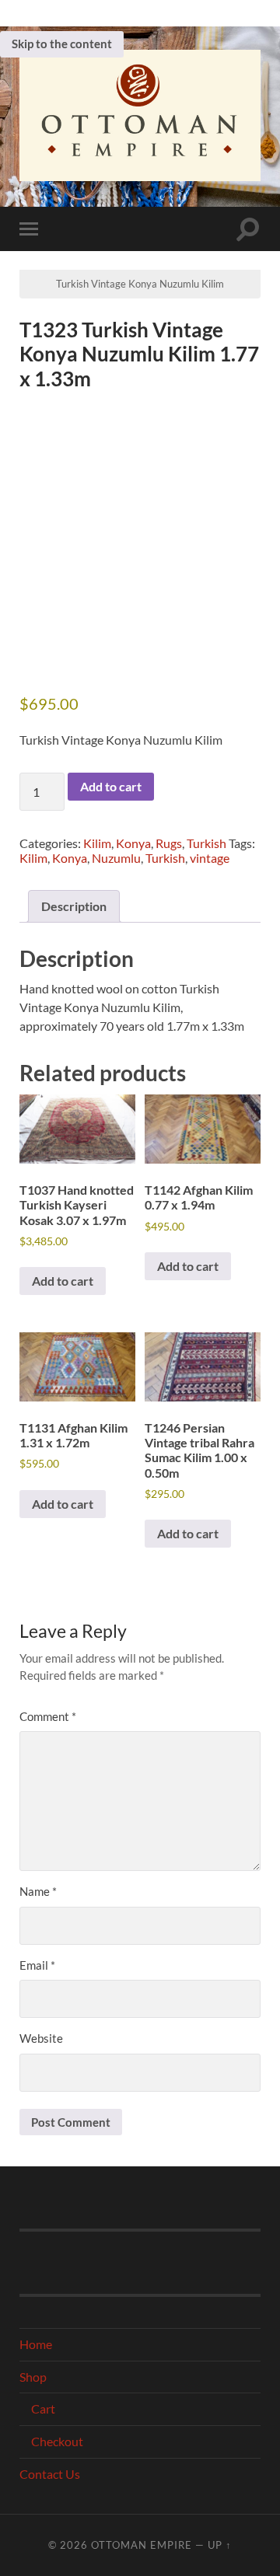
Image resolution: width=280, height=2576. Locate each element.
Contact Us (50, 2474)
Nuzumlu (116, 858)
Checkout (57, 2441)
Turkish (206, 843)
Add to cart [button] (63, 1281)
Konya (133, 843)
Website (41, 2038)
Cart (43, 2408)
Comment (48, 1716)
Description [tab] (74, 906)
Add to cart (111, 786)
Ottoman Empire (142, 2545)
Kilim (97, 843)
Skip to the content (62, 44)
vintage (210, 858)
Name (38, 1891)
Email (37, 1965)
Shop (33, 2377)
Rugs (169, 843)
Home (36, 2344)
